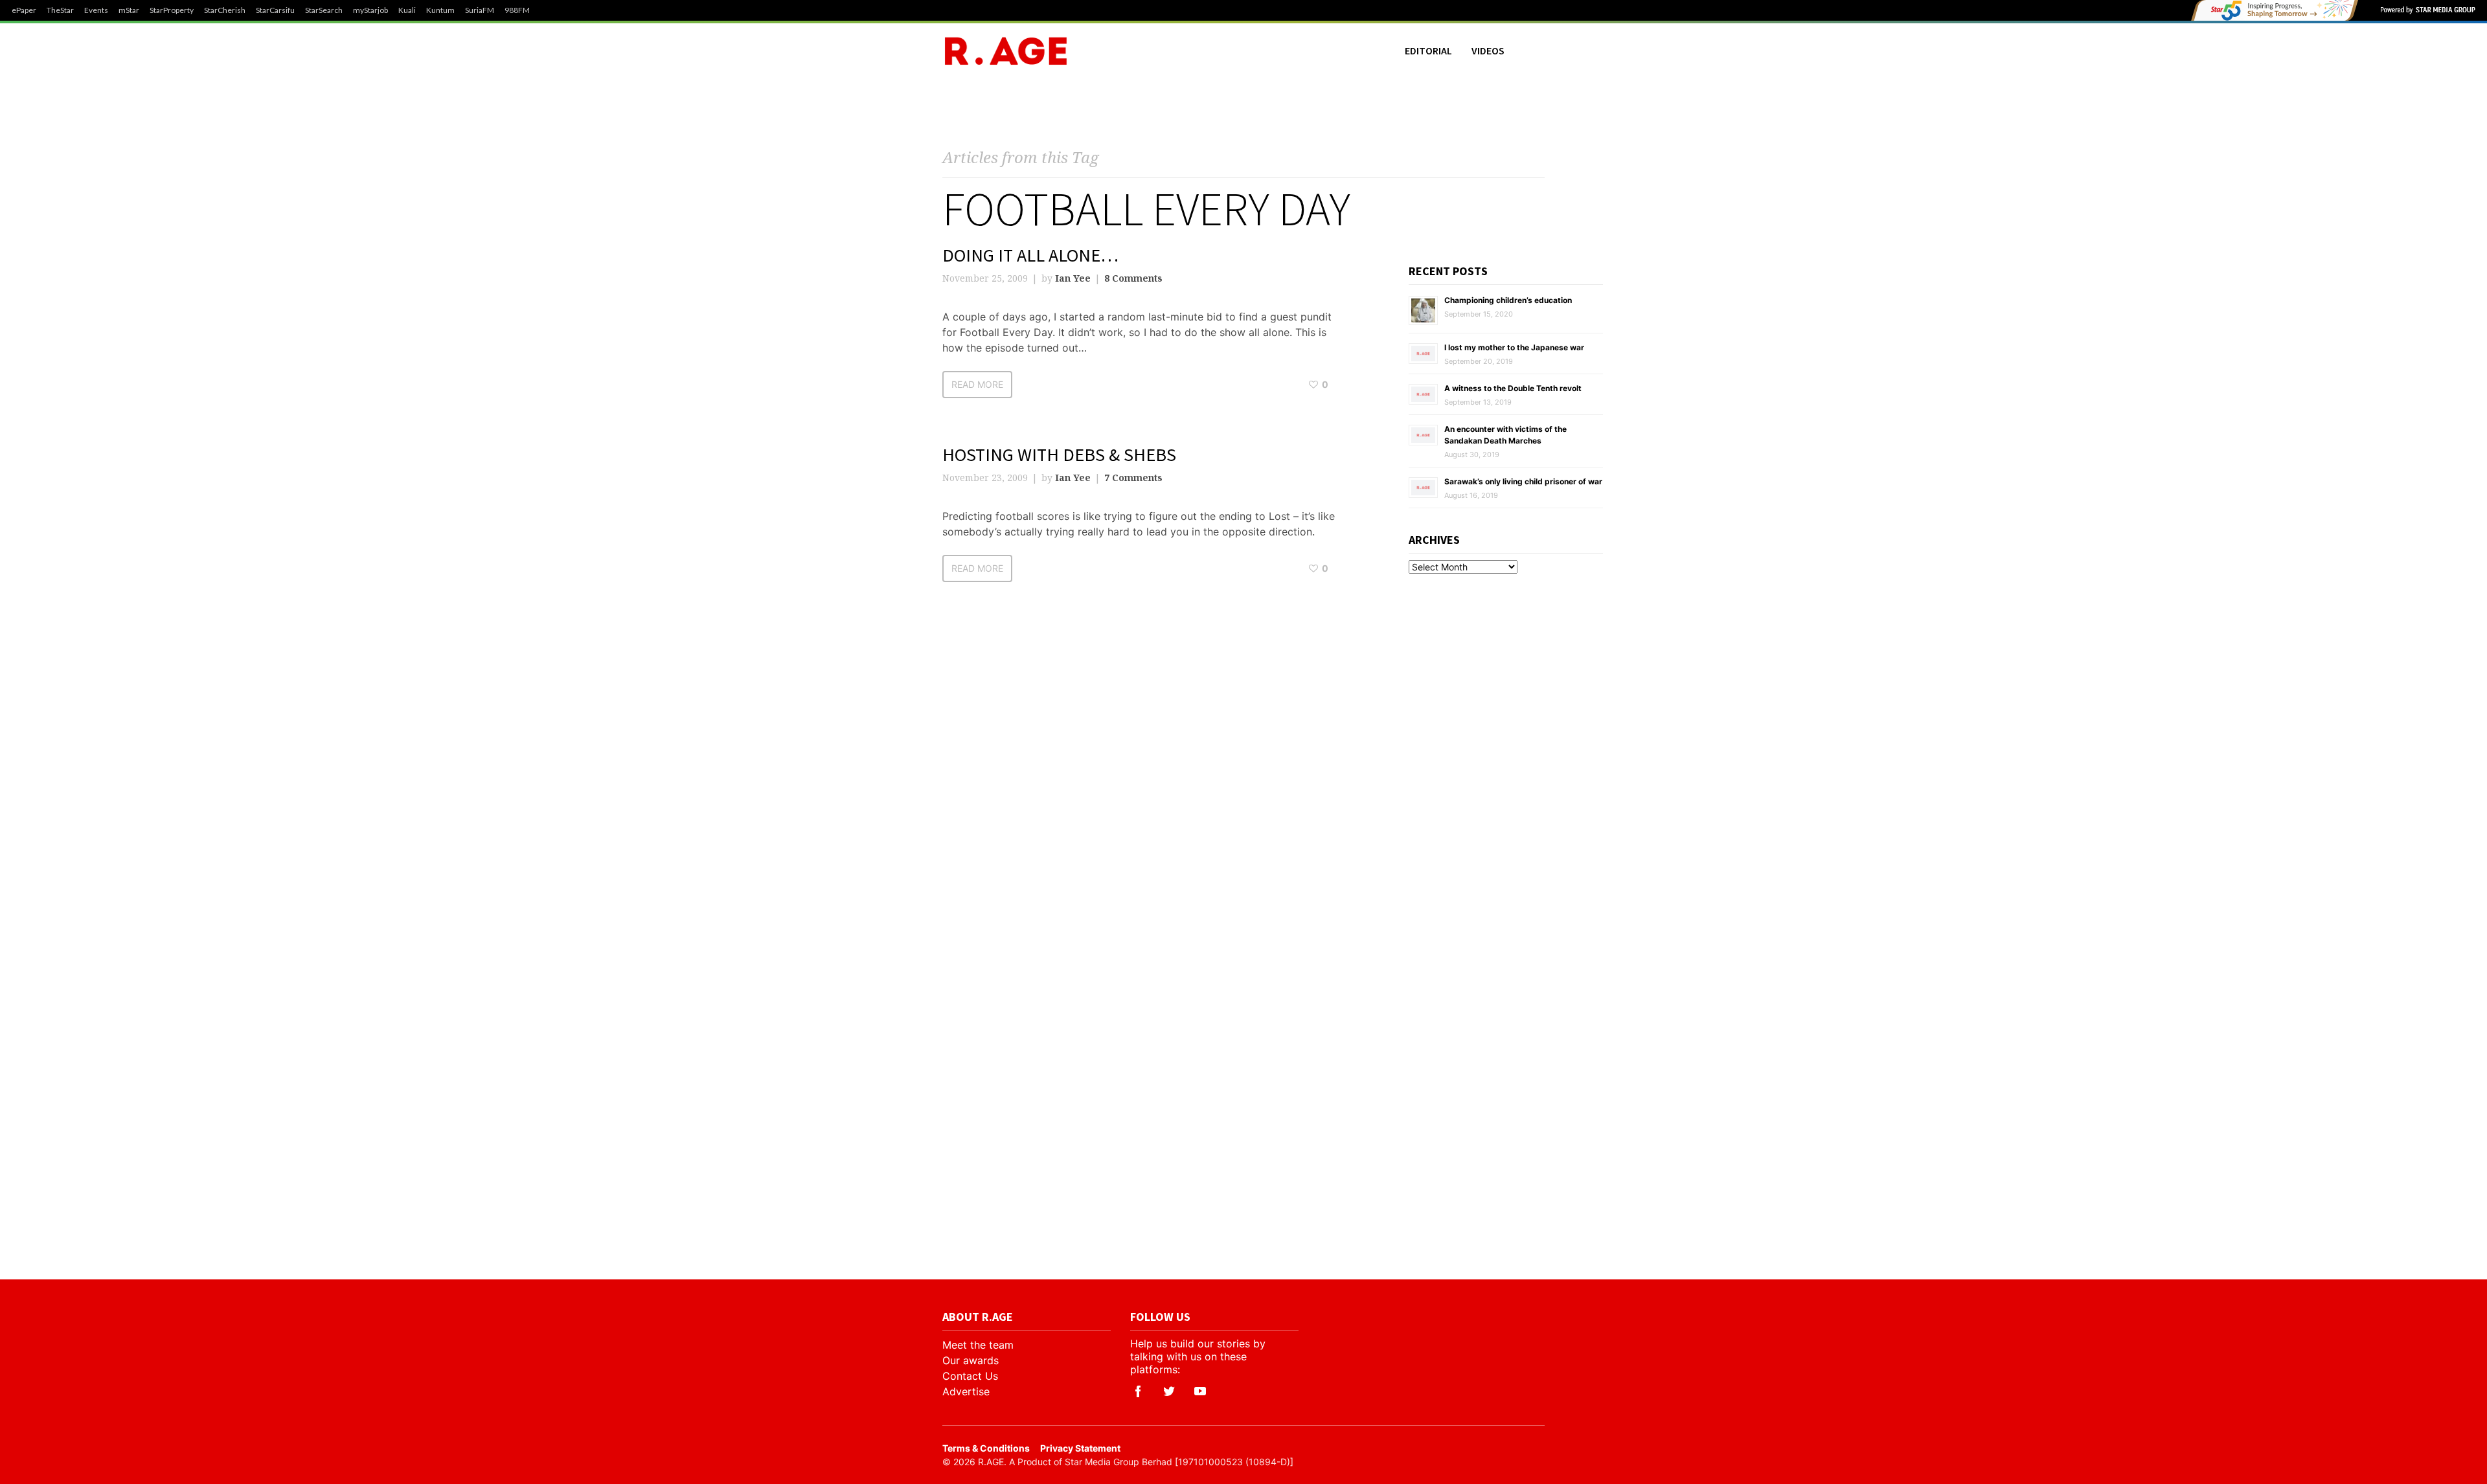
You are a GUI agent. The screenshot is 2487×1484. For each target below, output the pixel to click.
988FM (517, 10)
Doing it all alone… (1030, 255)
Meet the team (978, 1345)
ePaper (24, 10)
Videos (1488, 51)
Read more (977, 384)
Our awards (971, 1360)
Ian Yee (1073, 278)
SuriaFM (480, 10)
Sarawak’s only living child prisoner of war (1523, 481)
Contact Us (970, 1376)
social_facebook (1138, 1391)
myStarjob (370, 10)
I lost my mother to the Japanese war (1514, 347)
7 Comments (1133, 478)
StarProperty (172, 10)
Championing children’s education (1508, 300)
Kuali (407, 10)
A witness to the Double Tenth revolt (1513, 388)
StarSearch (324, 10)
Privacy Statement (1080, 1448)
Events (96, 10)
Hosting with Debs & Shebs (1059, 455)
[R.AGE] (1006, 51)
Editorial (1428, 51)
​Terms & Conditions (986, 1448)
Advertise (966, 1391)
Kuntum (440, 10)
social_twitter (1169, 1391)
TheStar (60, 10)
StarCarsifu (275, 10)
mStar (129, 10)
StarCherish (225, 10)
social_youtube (1200, 1391)
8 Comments (1133, 278)
